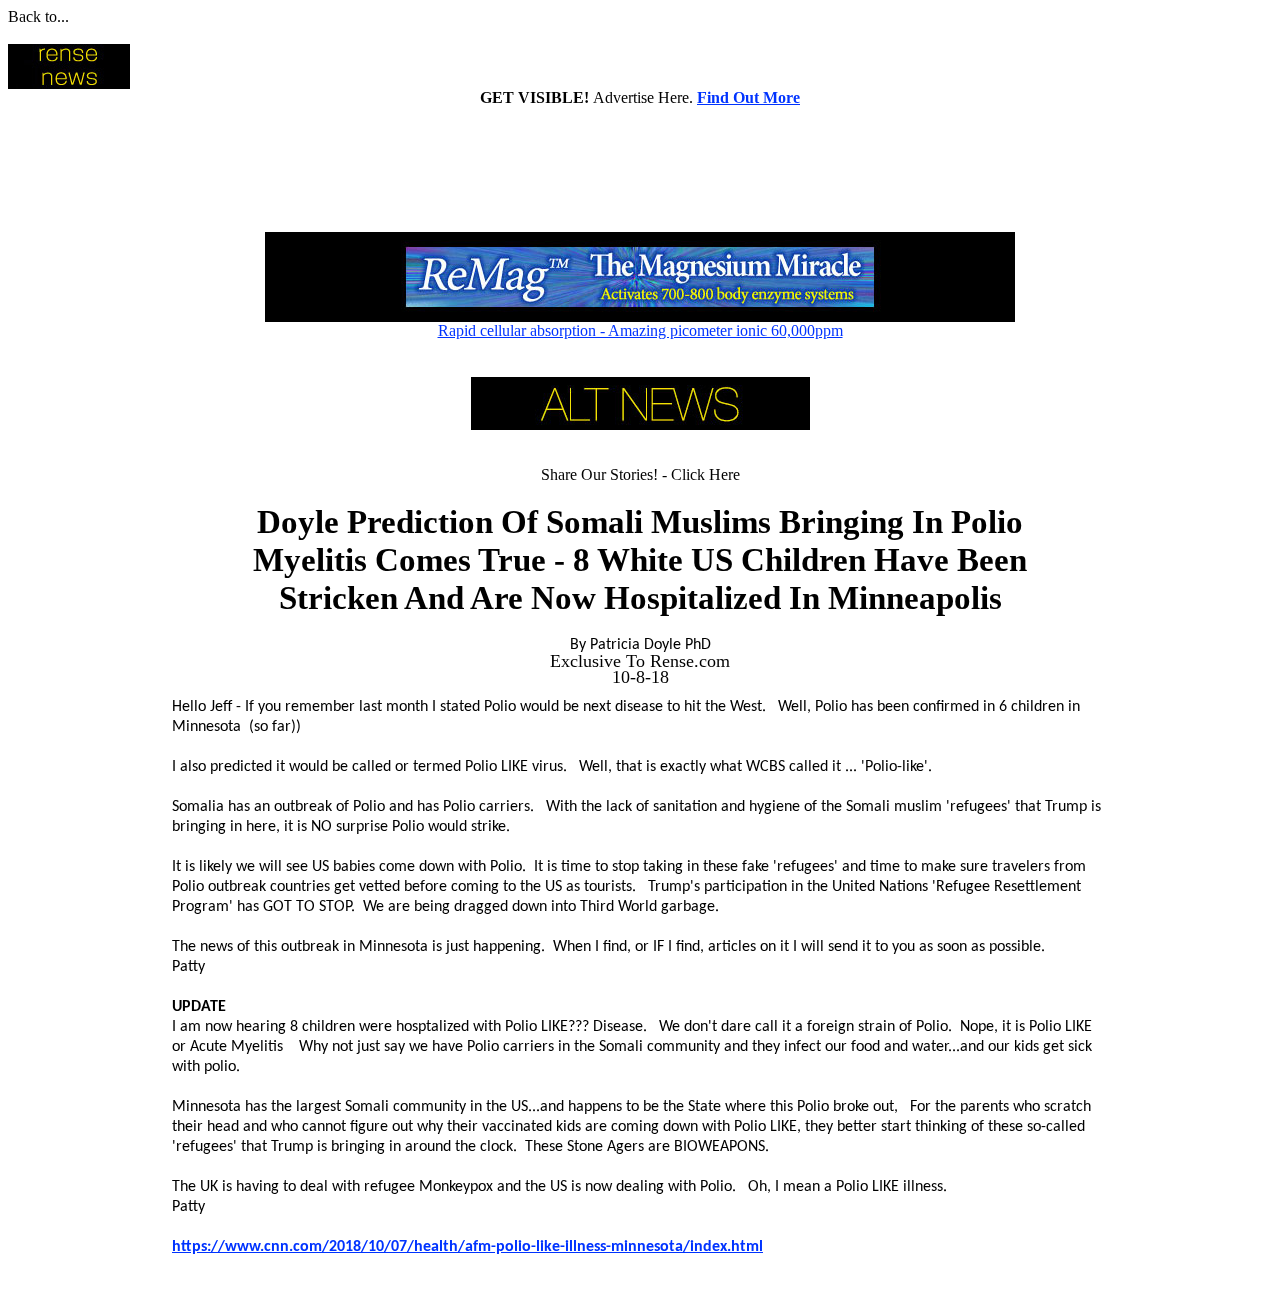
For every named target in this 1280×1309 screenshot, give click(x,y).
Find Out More (748, 97)
